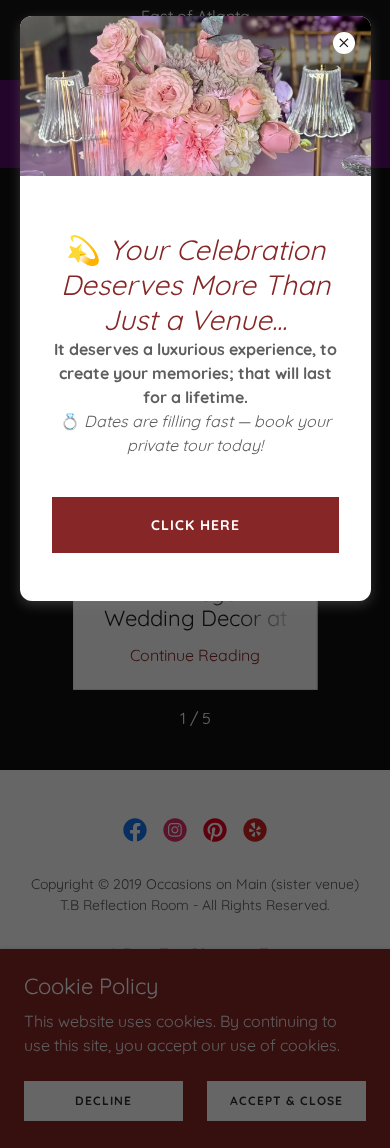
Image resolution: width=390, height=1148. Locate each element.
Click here (195, 525)
